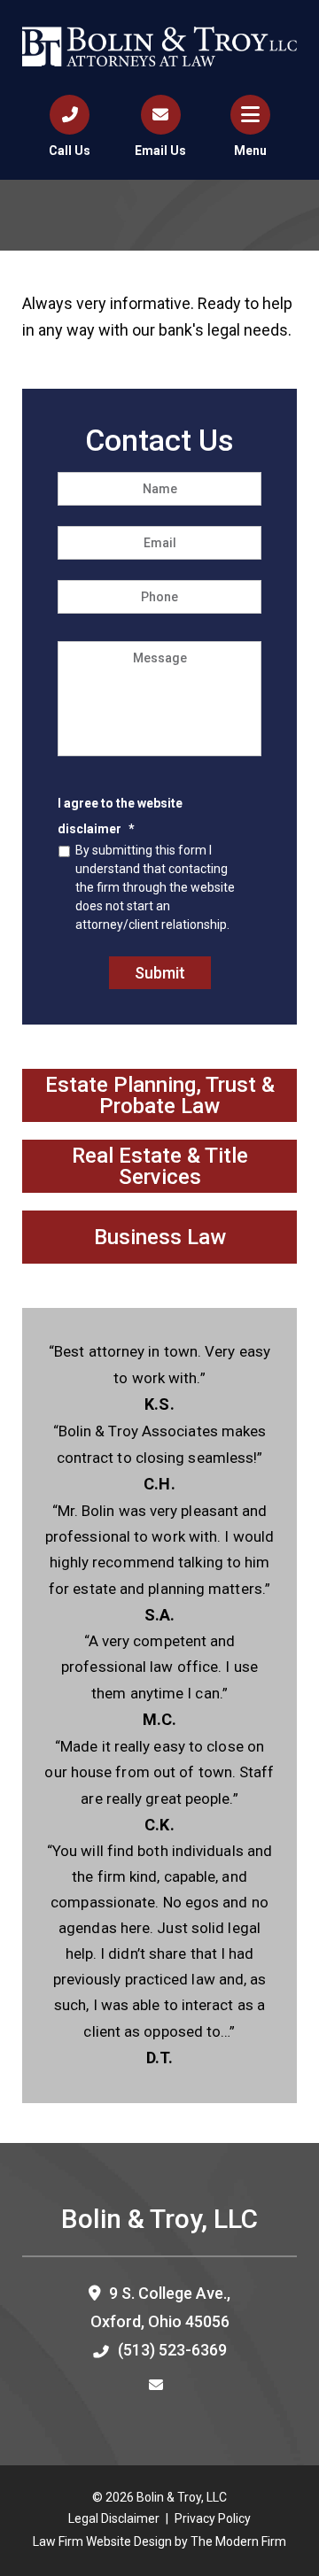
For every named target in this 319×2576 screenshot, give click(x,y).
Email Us (160, 151)
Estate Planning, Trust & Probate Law (160, 1095)
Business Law (160, 1237)
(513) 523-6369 (172, 2350)
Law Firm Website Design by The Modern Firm (159, 2541)
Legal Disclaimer (114, 2518)
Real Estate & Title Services (160, 1166)
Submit (160, 973)
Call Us (70, 151)
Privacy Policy (213, 2518)
